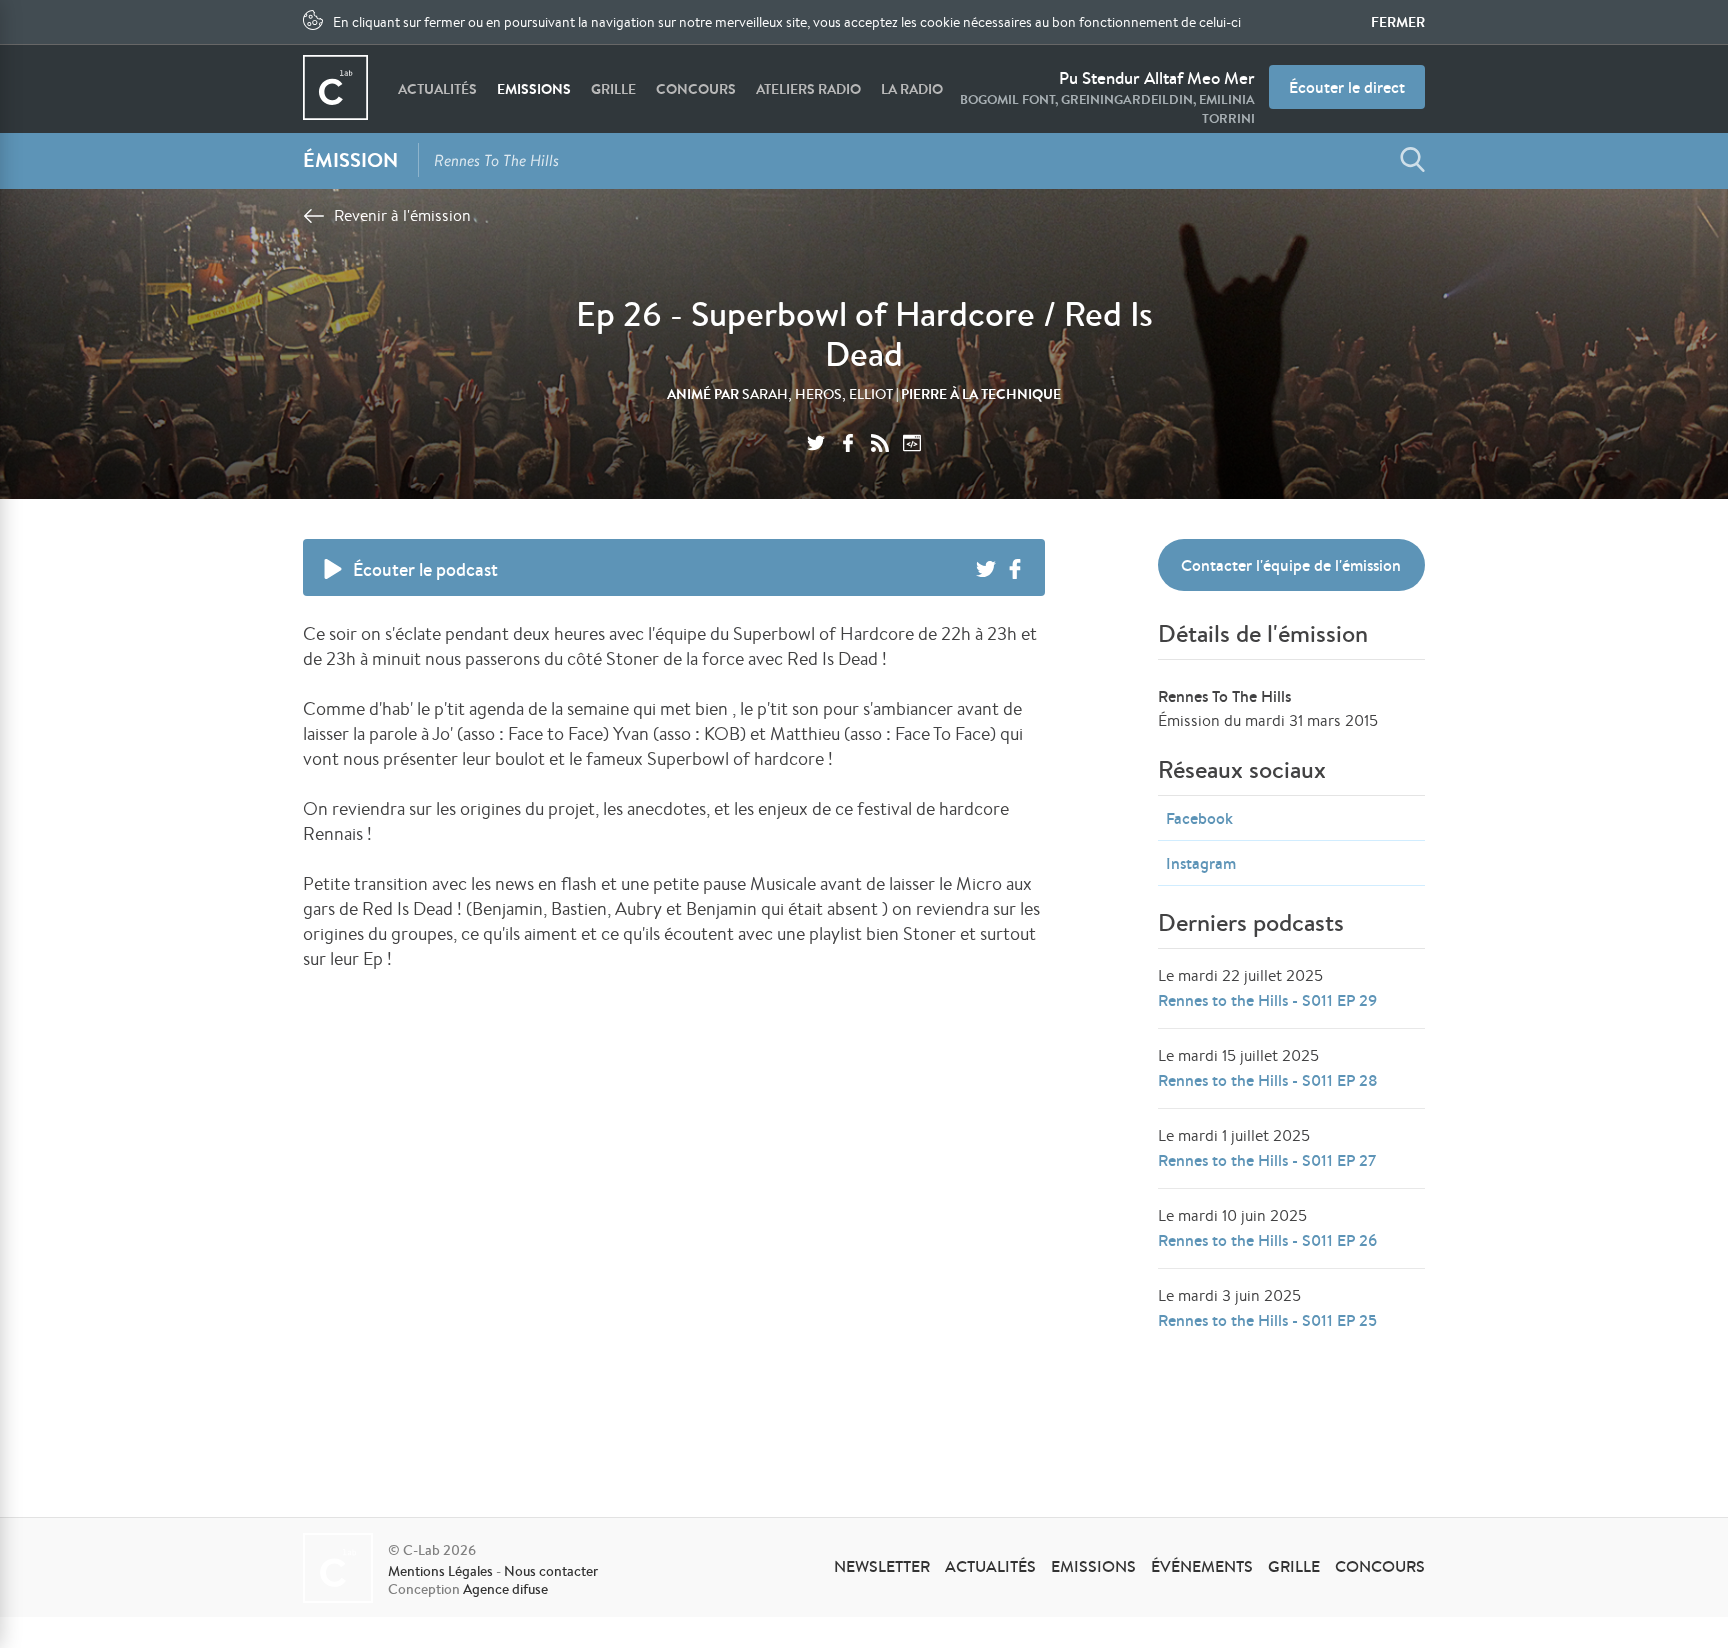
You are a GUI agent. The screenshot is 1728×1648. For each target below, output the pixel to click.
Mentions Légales (440, 1571)
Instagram (1201, 863)
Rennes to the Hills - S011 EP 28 (1268, 1080)
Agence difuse (505, 1589)
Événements (1202, 1566)
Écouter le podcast (425, 569)
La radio (912, 89)
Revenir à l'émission (402, 215)
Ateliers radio (808, 89)
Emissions (534, 89)
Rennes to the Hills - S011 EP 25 (1267, 1320)
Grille (613, 89)
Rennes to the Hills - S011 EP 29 (1267, 1000)
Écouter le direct (1347, 87)
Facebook (1199, 818)
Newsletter (882, 1566)
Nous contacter (551, 1571)
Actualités (437, 89)
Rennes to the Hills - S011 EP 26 (1267, 1240)
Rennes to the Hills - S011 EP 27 (1267, 1160)
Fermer (1398, 22)
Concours (696, 89)
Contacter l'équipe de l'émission (1291, 565)
